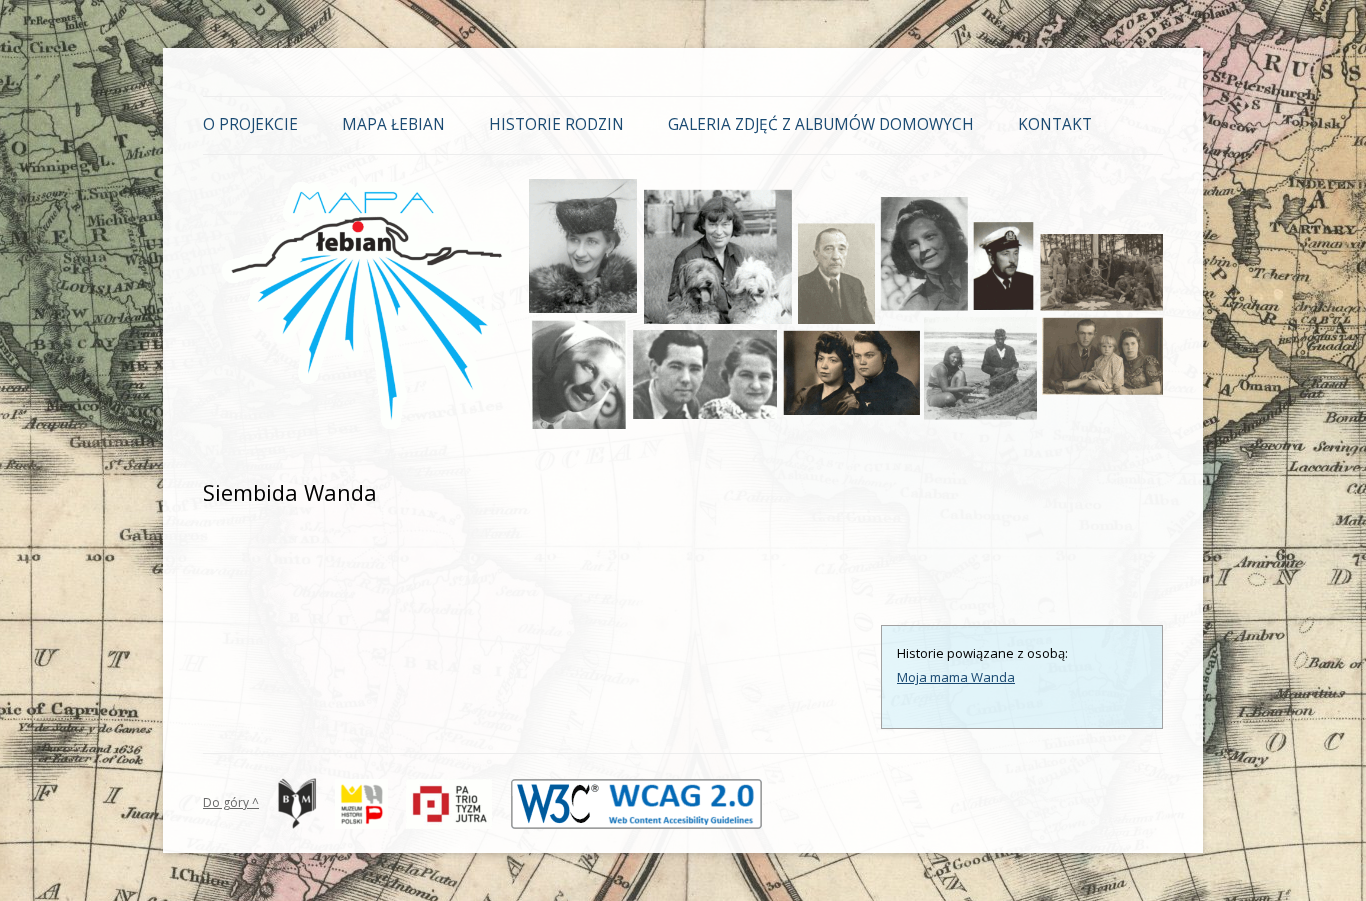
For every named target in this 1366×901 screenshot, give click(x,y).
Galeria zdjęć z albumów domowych (821, 124)
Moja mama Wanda (956, 677)
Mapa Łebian (393, 124)
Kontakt (1055, 124)
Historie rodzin (556, 124)
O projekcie (250, 124)
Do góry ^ (231, 802)
